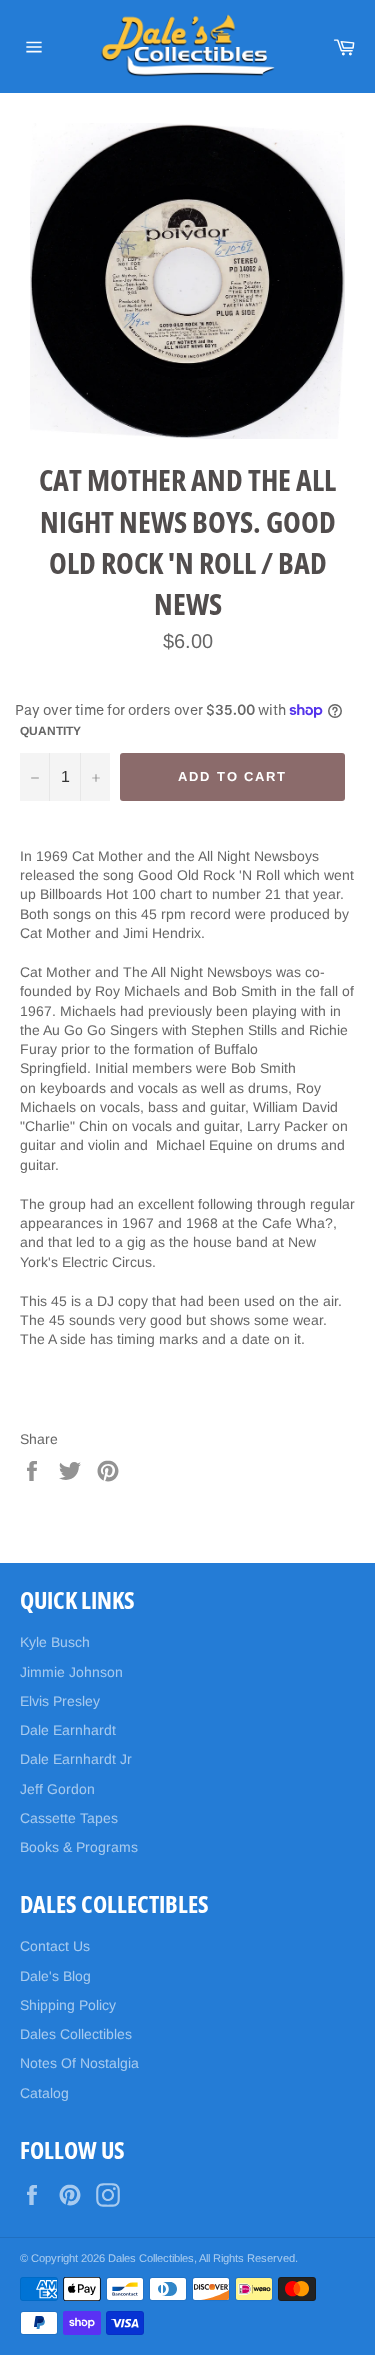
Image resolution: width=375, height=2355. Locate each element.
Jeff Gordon (57, 1789)
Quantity (50, 731)
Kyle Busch (55, 1642)
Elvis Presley (60, 1701)
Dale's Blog (55, 1976)
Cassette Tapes (69, 1818)
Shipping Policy (68, 2005)
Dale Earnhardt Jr (76, 1759)
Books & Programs (79, 1847)
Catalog (44, 2093)
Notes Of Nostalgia (79, 2063)
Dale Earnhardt (68, 1730)
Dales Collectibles (76, 2034)
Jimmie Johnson (71, 1672)
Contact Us (55, 1946)
